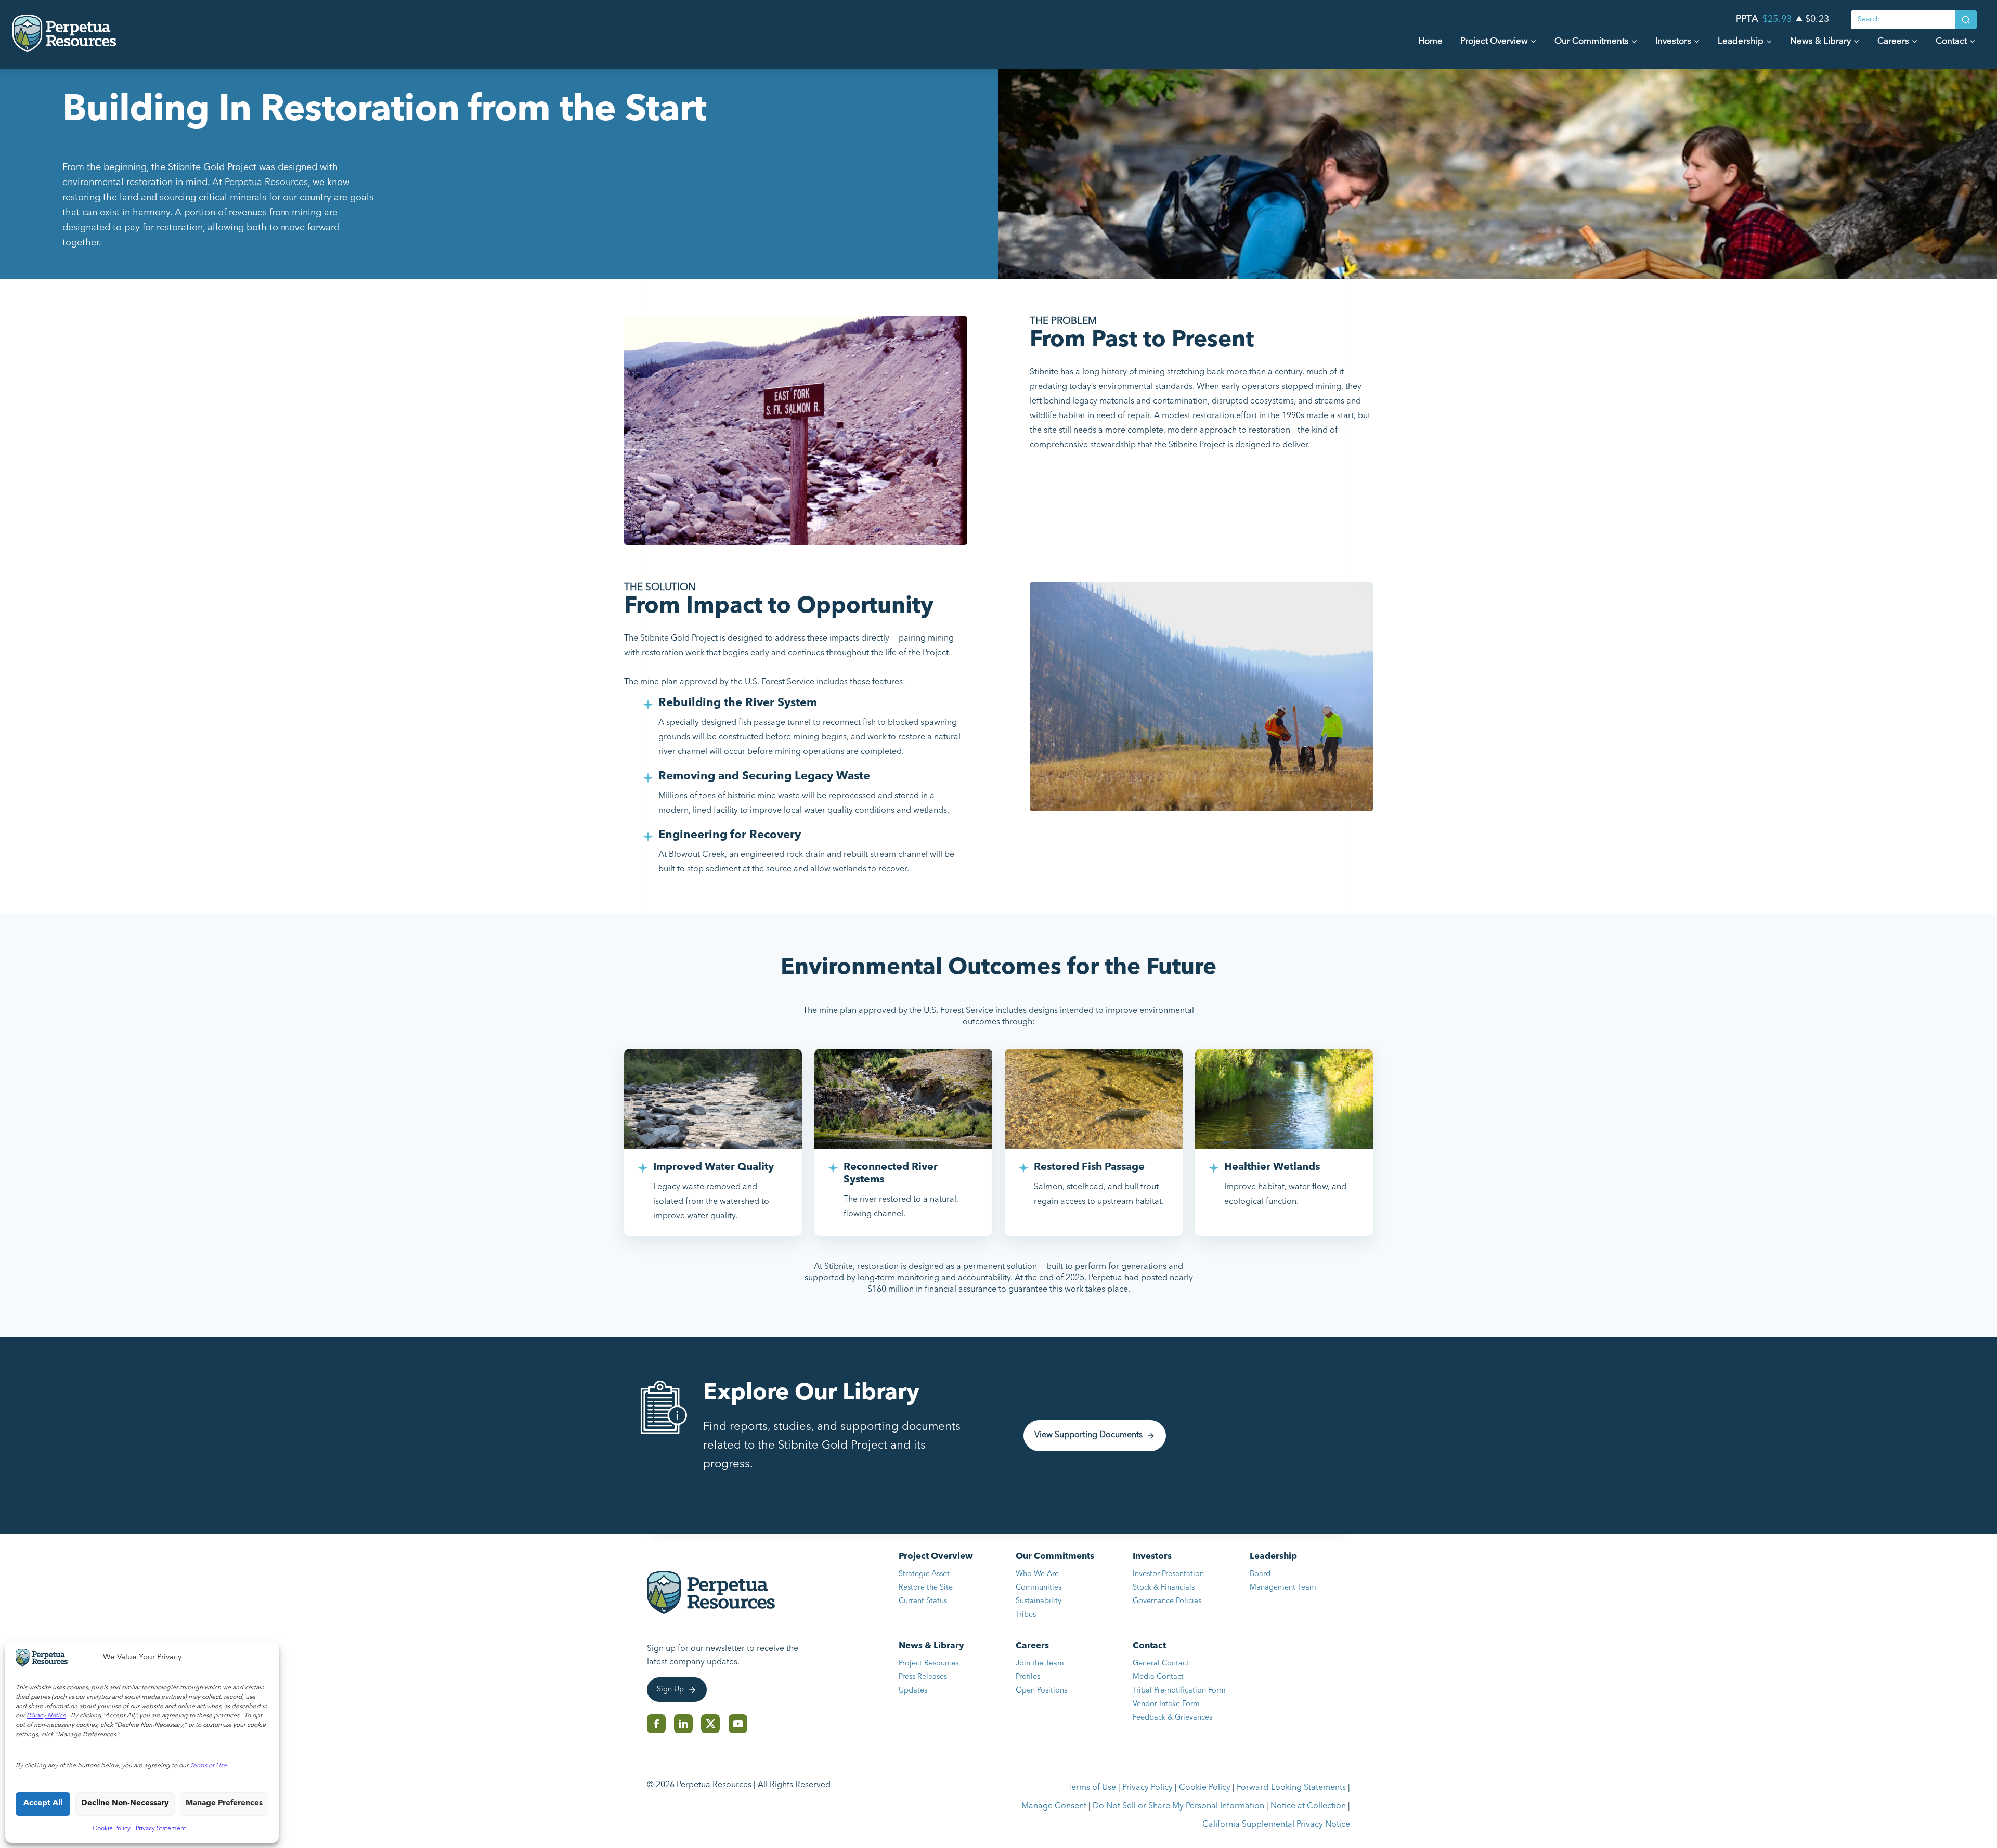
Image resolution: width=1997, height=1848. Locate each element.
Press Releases (923, 1677)
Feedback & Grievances (1172, 1718)
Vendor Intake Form (1166, 1704)
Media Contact (1158, 1677)
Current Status (923, 1601)
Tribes (1026, 1615)
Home (1430, 41)
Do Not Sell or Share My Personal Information (1178, 1806)
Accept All (43, 1804)
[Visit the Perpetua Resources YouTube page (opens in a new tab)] (738, 1724)
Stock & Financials (1164, 1588)
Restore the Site (926, 1588)
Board (1260, 1574)
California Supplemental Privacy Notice (1276, 1825)
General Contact (1161, 1664)
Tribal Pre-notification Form (1179, 1691)
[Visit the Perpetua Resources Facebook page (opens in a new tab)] (656, 1724)
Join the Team (1040, 1664)
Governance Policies (1167, 1601)
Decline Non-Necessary (125, 1804)
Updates (913, 1691)
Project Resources (929, 1664)
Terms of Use (1092, 1788)
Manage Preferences (224, 1804)
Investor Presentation (1168, 1574)
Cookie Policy (112, 1829)
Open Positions (1050, 1692)
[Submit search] (1966, 20)
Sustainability (1039, 1601)
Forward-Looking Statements (1291, 1788)
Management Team (1283, 1588)
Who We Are (1037, 1574)
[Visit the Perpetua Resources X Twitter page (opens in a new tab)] (711, 1724)
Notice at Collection (1308, 1806)
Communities (1039, 1588)
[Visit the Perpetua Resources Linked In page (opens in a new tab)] (683, 1724)
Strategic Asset (924, 1574)
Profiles (1028, 1677)
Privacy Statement (161, 1829)
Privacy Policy (1147, 1788)
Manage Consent (1054, 1806)
